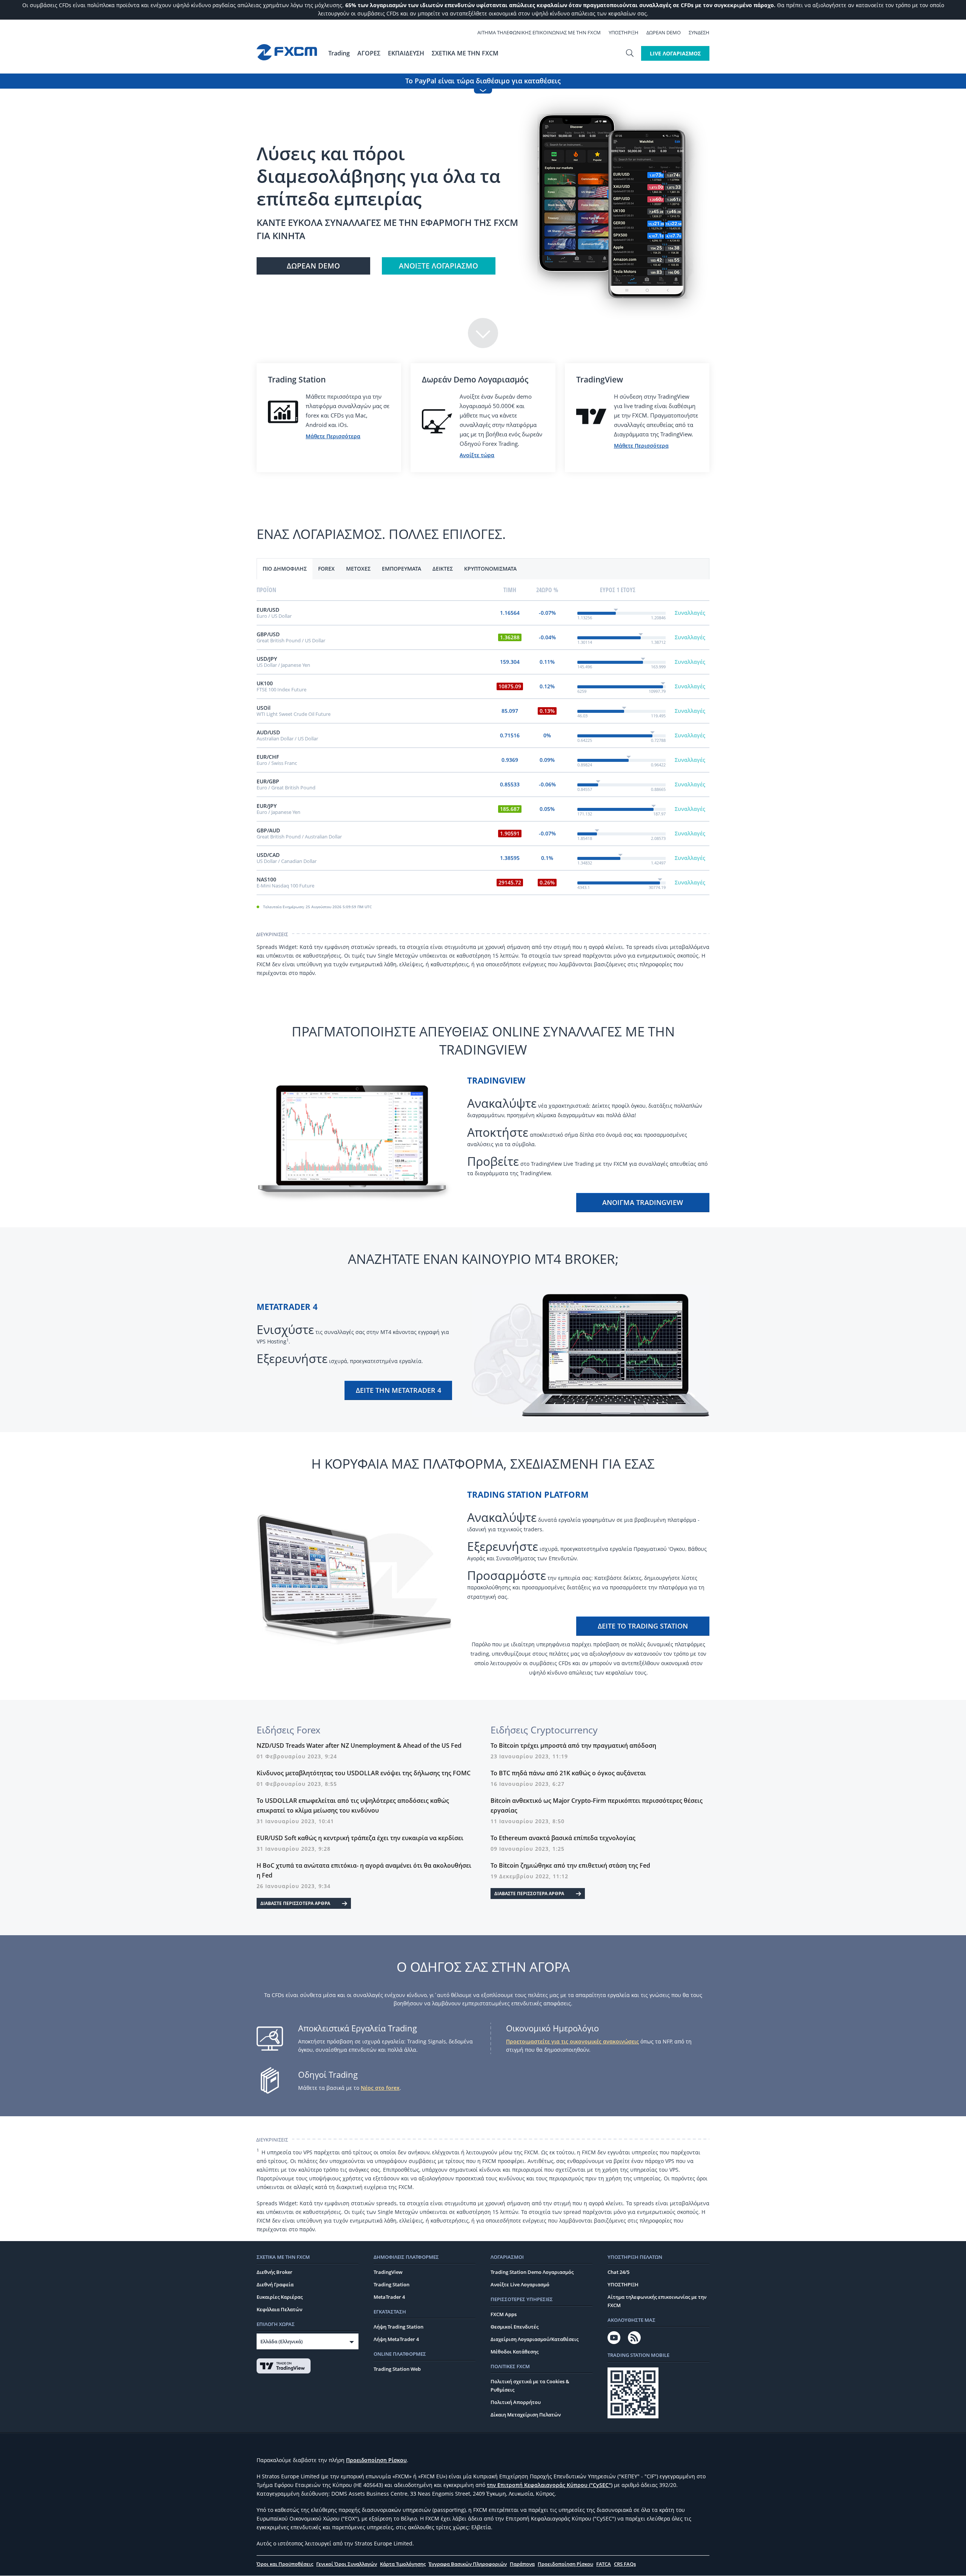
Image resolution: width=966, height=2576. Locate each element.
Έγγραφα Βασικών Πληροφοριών (468, 2564)
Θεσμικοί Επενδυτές (515, 2327)
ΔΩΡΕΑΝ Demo (664, 32)
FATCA (604, 2564)
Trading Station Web (397, 2369)
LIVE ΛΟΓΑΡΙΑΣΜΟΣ (675, 53)
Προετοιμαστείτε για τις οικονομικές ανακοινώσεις (572, 2041)
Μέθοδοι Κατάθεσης (515, 2352)
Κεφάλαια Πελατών (279, 2309)
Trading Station (391, 2284)
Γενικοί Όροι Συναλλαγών (347, 2564)
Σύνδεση (699, 32)
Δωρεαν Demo (313, 266)
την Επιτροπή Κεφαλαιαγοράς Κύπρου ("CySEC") (550, 2485)
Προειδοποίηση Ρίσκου (376, 2460)
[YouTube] (614, 2338)
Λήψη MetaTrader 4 (396, 2339)
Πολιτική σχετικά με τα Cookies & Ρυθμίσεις (530, 2386)
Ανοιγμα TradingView (643, 1202)
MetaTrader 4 (389, 2297)
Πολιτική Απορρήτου (516, 2402)
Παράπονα (522, 2564)
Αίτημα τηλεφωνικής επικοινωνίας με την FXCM (657, 2301)
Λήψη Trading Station (398, 2327)
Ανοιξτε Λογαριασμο (438, 266)
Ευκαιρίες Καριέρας (280, 2297)
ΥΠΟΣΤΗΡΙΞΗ (624, 32)
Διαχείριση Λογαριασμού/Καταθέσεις (535, 2339)
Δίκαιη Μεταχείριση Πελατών (526, 2415)
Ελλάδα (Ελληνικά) (281, 2341)
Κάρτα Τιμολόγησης (403, 2564)
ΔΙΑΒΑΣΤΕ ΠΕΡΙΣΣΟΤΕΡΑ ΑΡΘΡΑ (295, 1903)
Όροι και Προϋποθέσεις (285, 2564)
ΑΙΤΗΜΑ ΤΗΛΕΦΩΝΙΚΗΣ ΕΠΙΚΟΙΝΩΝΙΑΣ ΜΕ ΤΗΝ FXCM (539, 32)
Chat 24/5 (618, 2272)
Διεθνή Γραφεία (275, 2284)
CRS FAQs (625, 2564)
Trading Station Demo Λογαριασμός (532, 2272)
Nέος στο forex (380, 2088)
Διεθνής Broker (275, 2272)
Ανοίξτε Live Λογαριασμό (520, 2284)
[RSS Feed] (634, 2338)
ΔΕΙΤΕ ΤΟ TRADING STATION (643, 1626)
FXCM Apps (504, 2314)
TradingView (388, 2272)
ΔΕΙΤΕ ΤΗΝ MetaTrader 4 (398, 1390)
